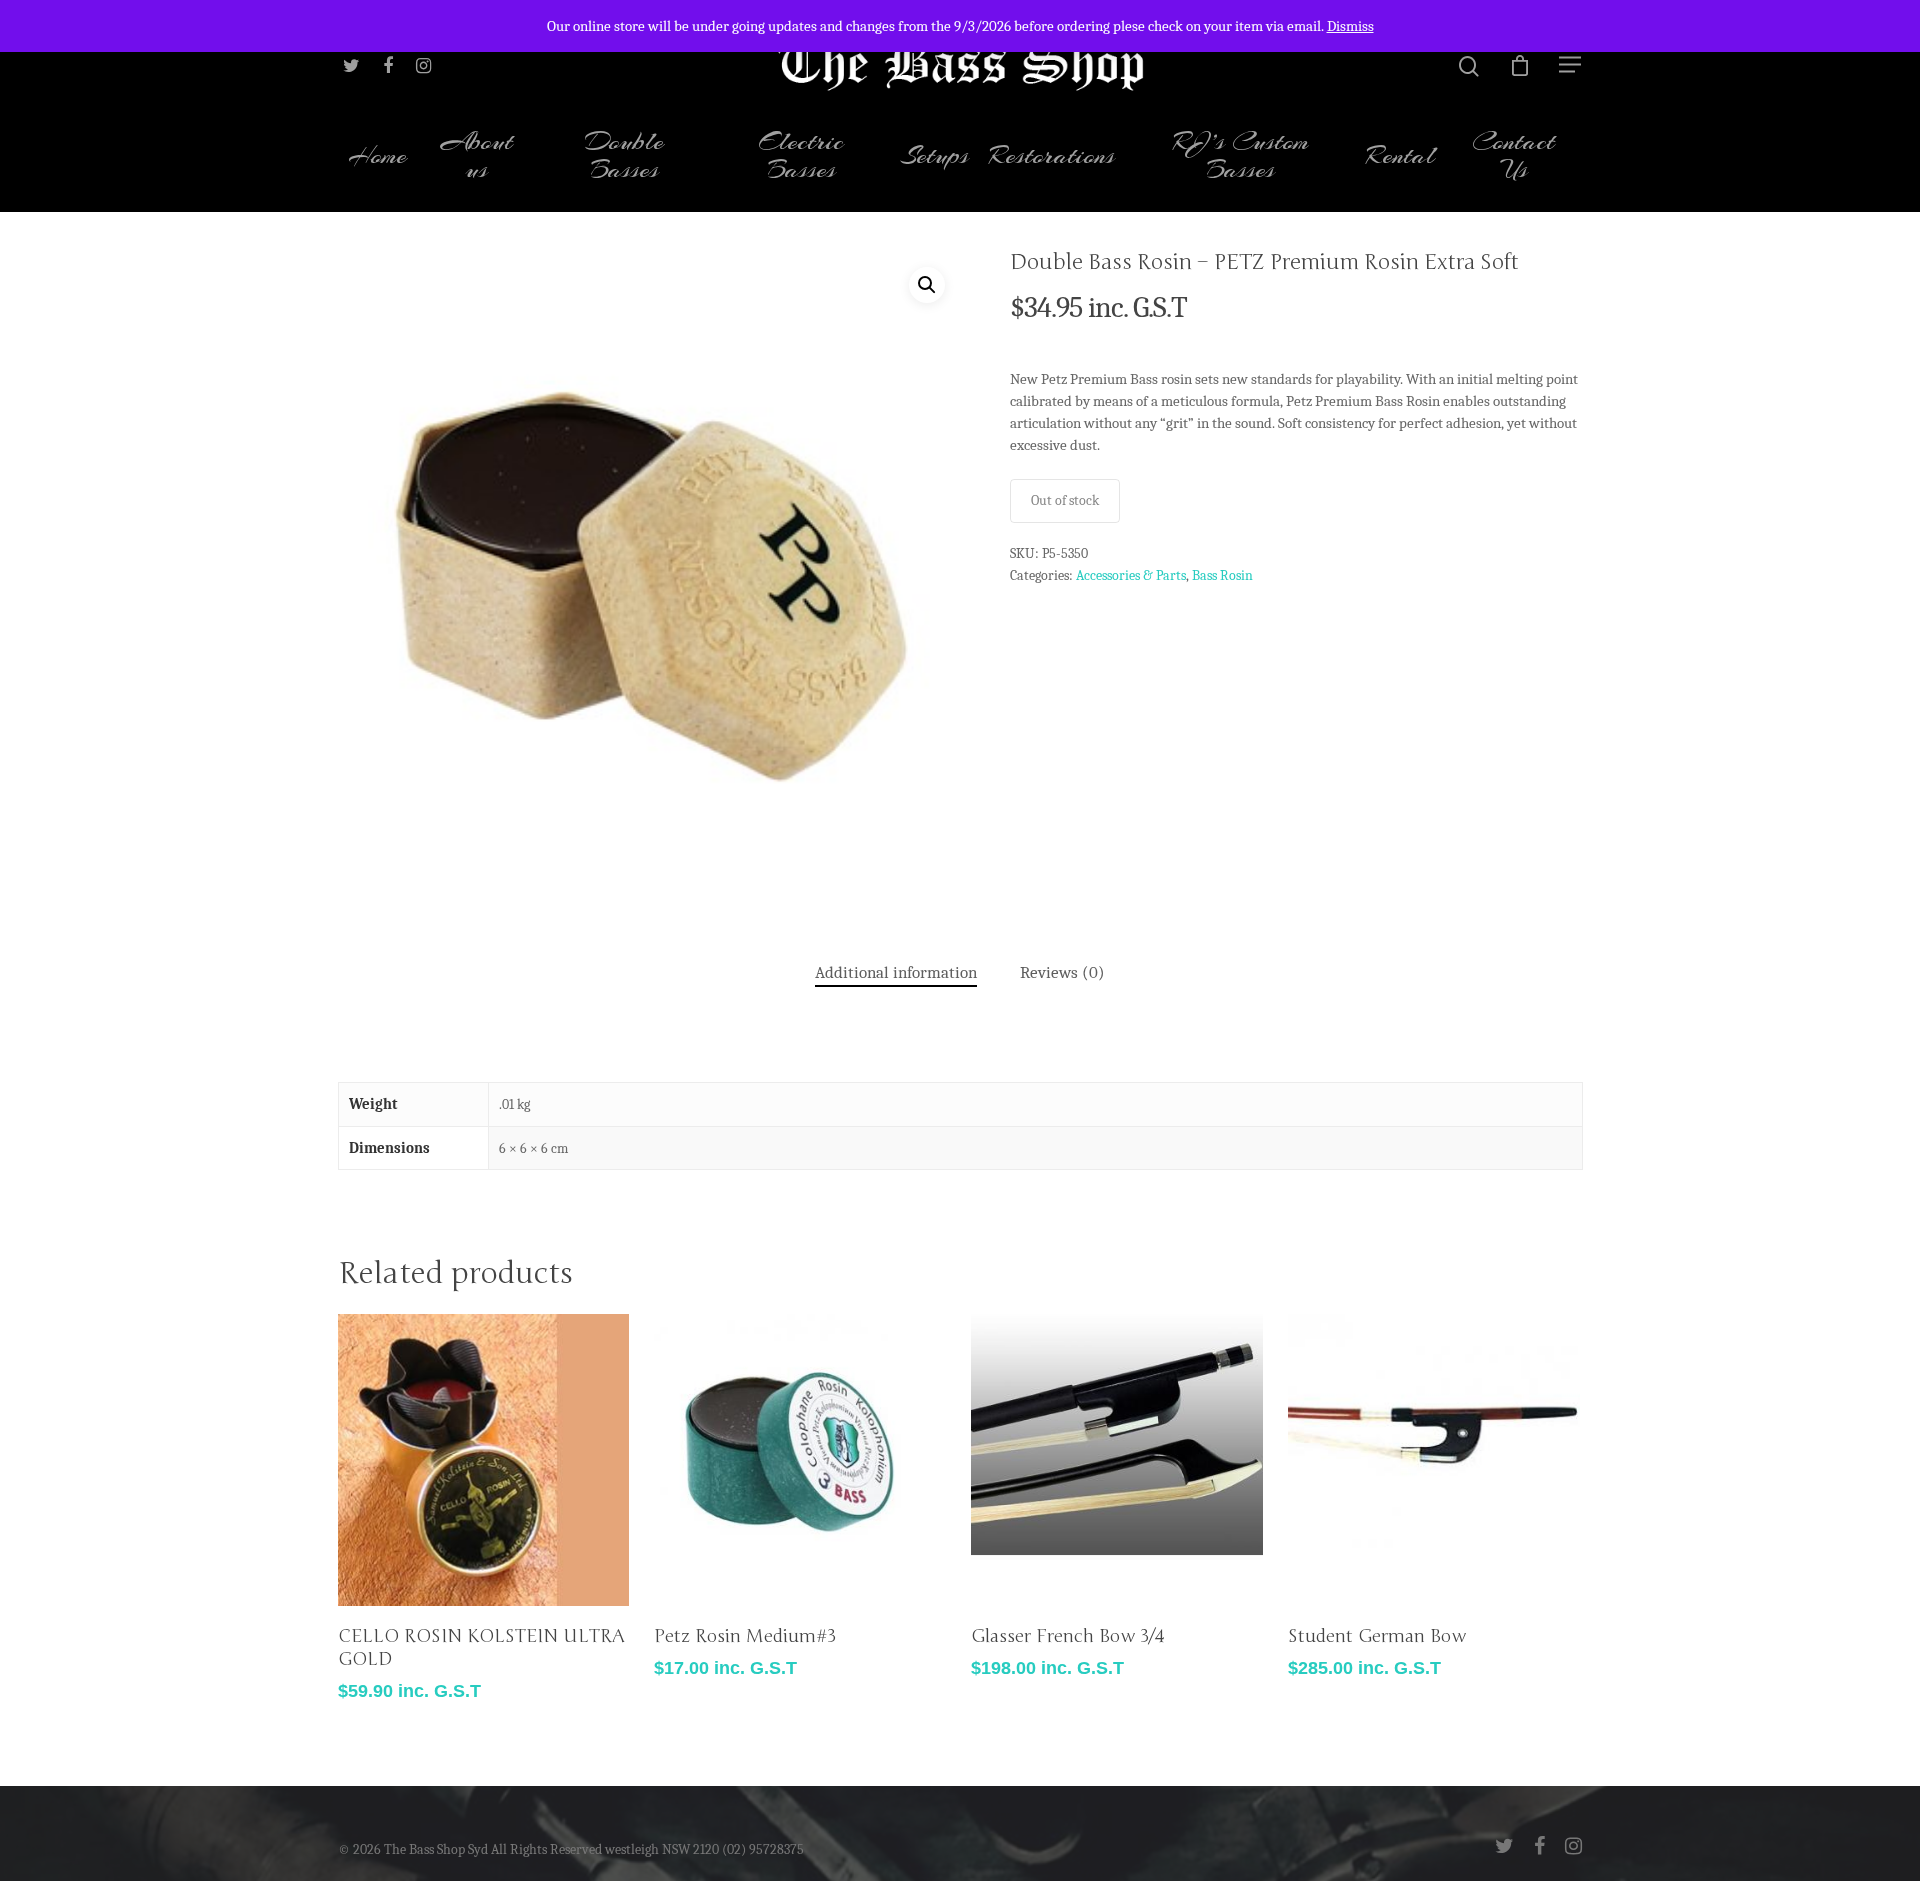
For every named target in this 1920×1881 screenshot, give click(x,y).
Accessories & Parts (1131, 575)
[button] (927, 285)
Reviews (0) (1062, 972)
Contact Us (1513, 157)
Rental (1400, 157)
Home (377, 157)
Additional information (896, 972)
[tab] (896, 973)
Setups (935, 157)
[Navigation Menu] (1571, 64)
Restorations (1052, 157)
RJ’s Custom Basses (1241, 157)
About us (477, 157)
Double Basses (624, 157)
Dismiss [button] (1350, 26)
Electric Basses (801, 157)
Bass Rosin (1222, 575)
